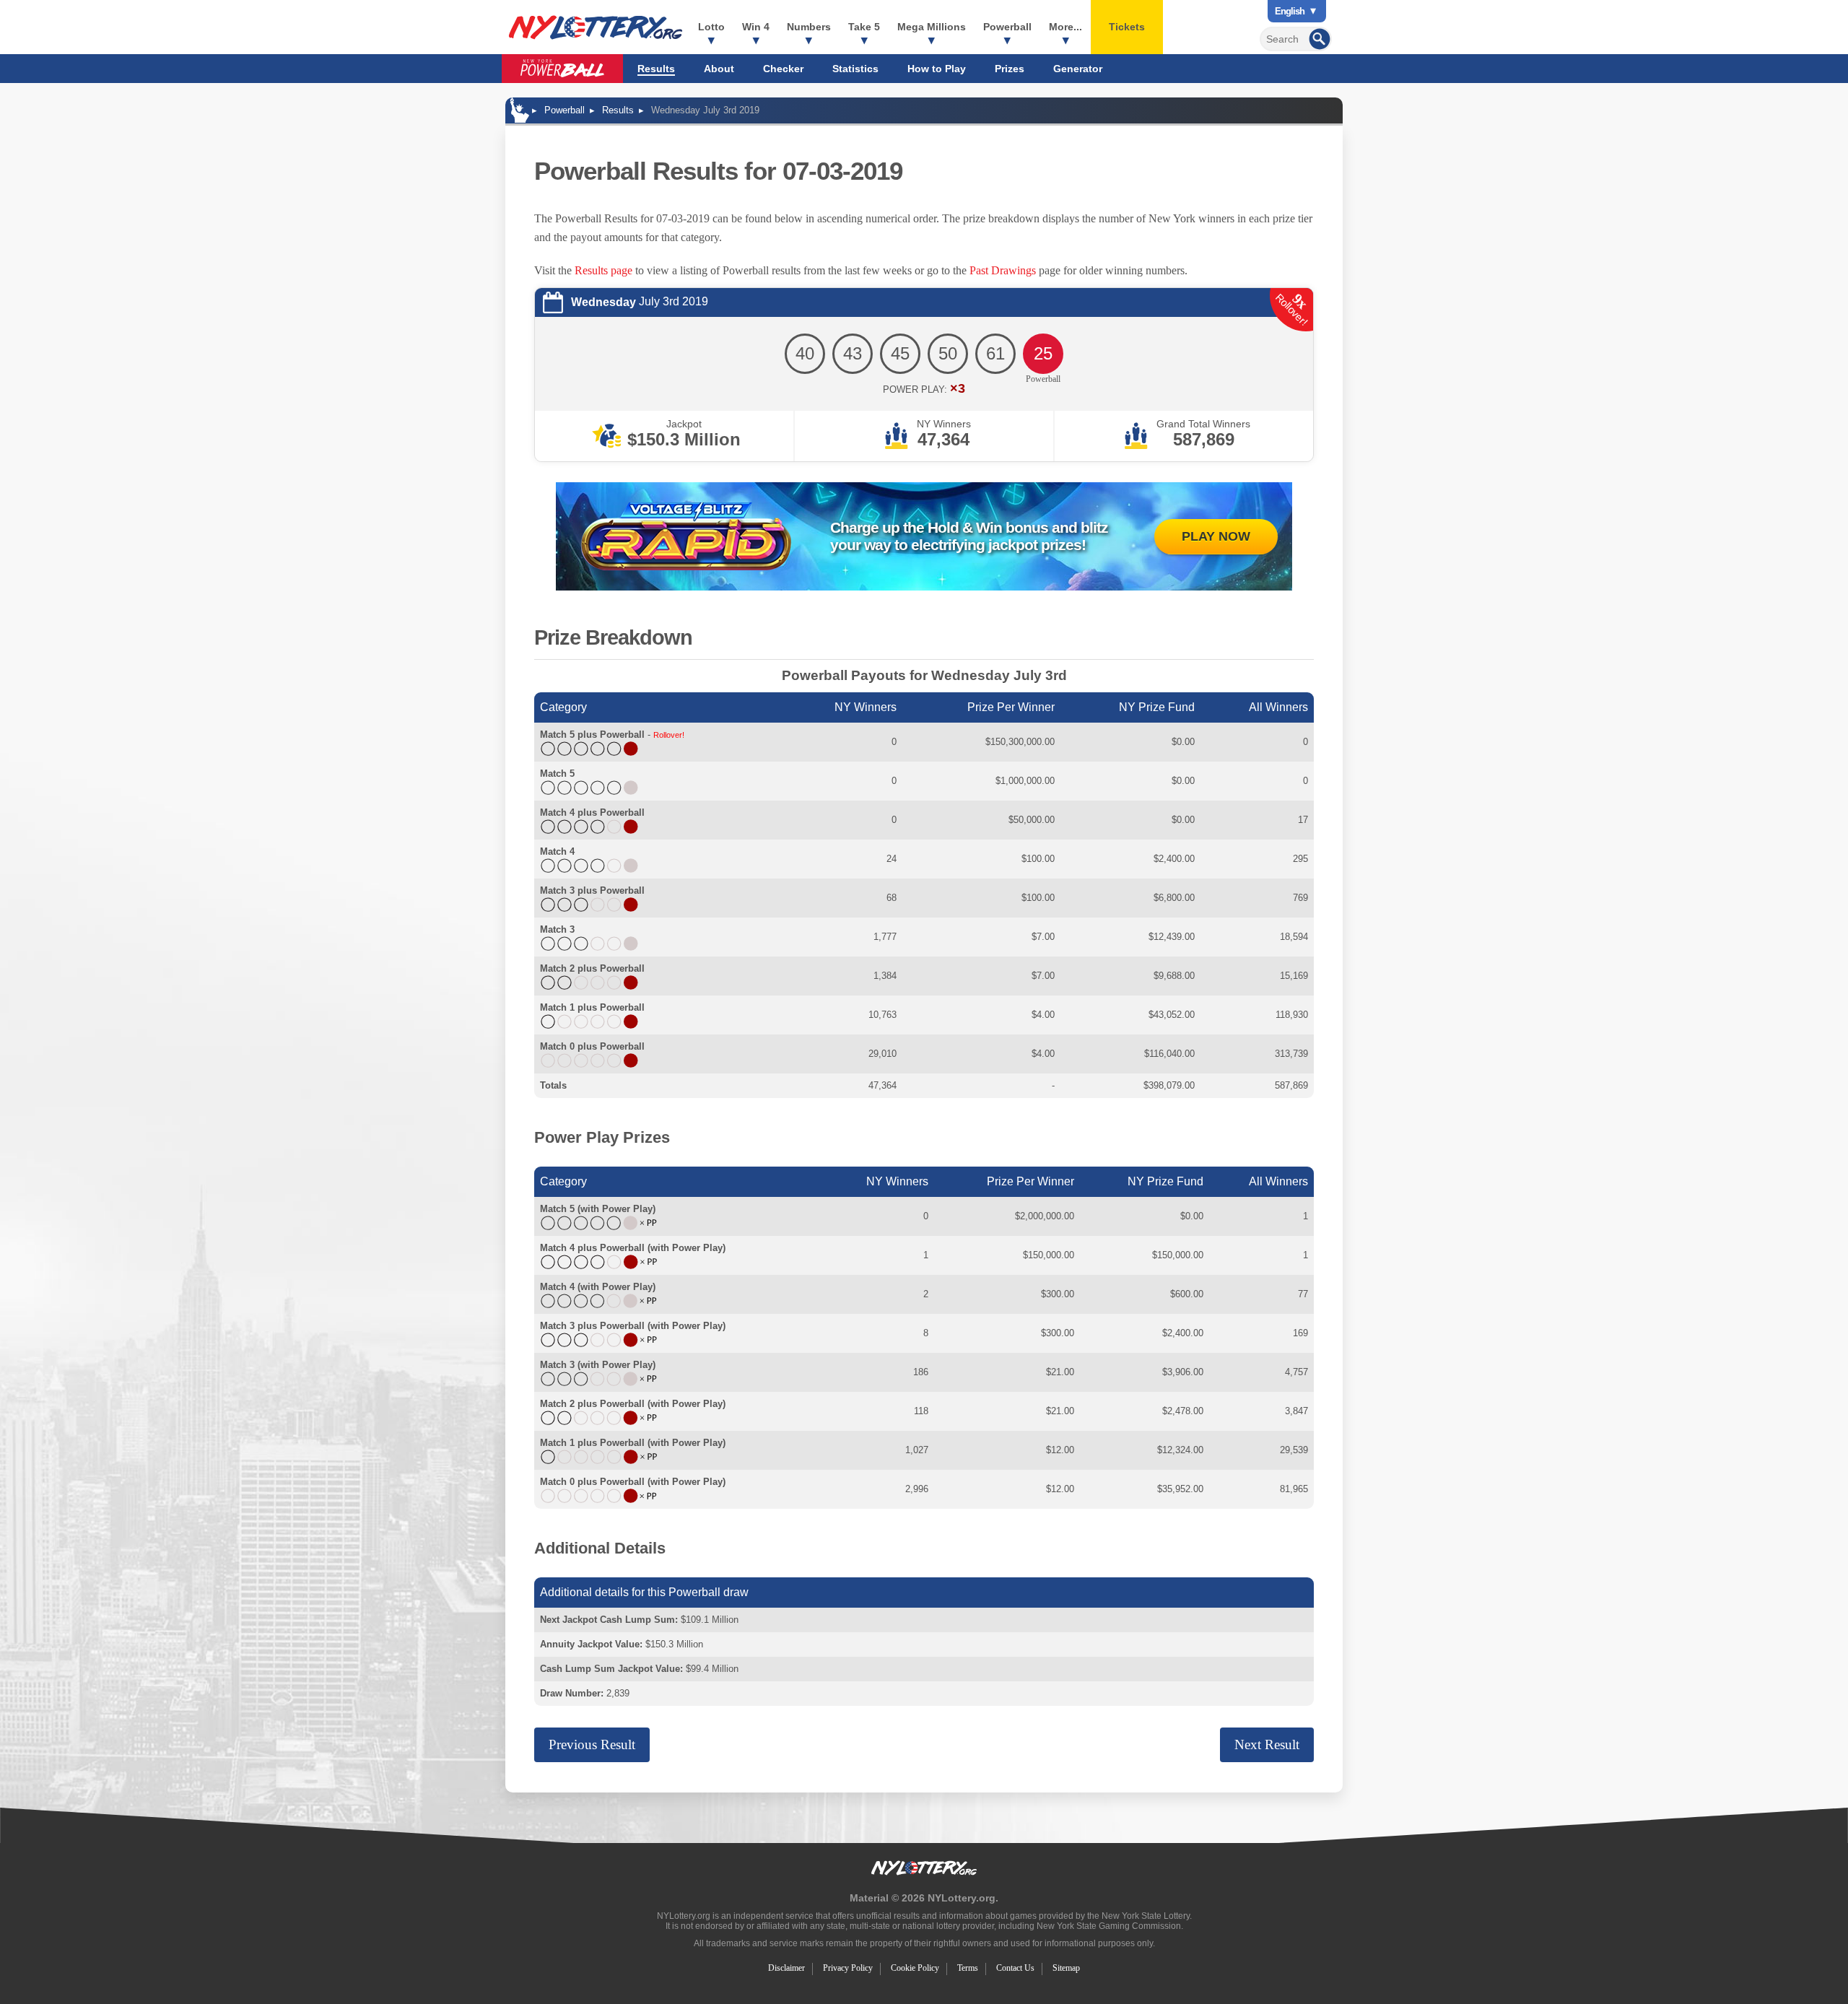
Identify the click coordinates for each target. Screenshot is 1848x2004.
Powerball (1007, 27)
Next (1267, 1744)
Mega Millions (932, 27)
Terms (968, 1968)
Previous (592, 1744)
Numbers (809, 27)
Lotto (711, 27)
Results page (603, 270)
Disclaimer (786, 1968)
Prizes (1010, 69)
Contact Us (1015, 1968)
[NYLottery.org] (596, 27)
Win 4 (756, 27)
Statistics (855, 69)
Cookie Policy (915, 1968)
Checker (783, 69)
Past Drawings (1003, 270)
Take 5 (864, 27)
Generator (1078, 69)
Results (656, 69)
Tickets (1127, 27)
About (719, 69)
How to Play (937, 69)
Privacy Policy (848, 1968)
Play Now (1216, 536)
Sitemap (1066, 1968)
